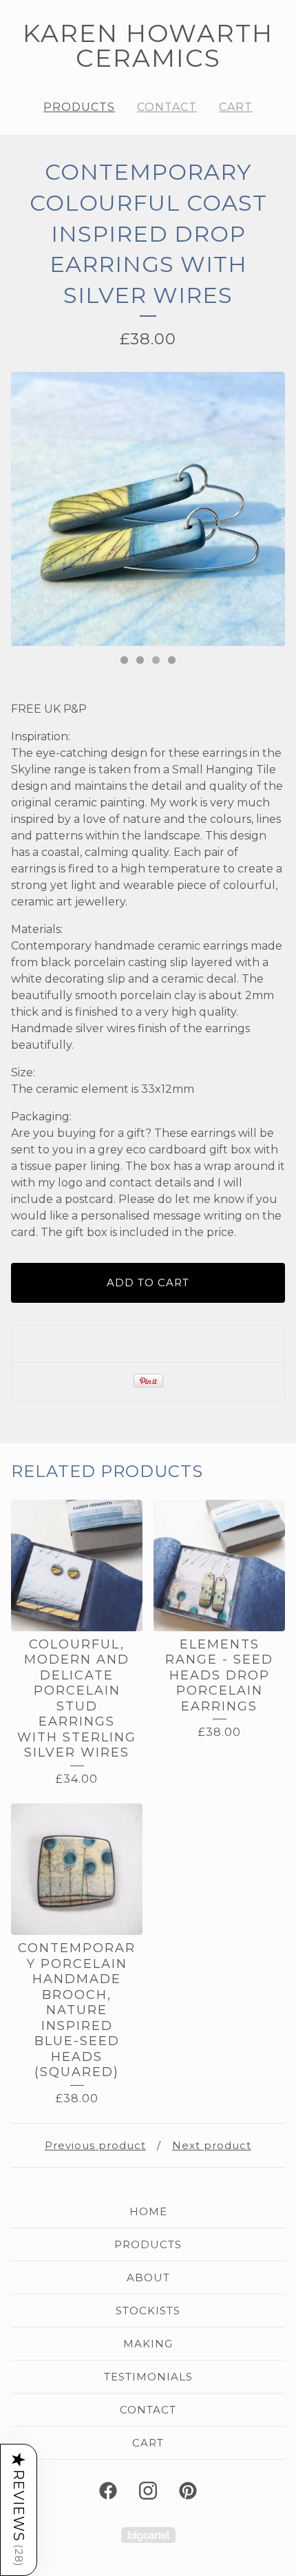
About (148, 2277)
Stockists (148, 2311)
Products (79, 107)
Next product (212, 2145)
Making (148, 2344)
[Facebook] (108, 2491)
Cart (236, 107)
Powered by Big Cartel (148, 2535)
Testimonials (148, 2377)
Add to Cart (148, 1282)
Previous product (95, 2145)
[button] (19, 2510)
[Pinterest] (188, 2491)
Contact (167, 107)
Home (148, 2211)
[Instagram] (148, 2491)
